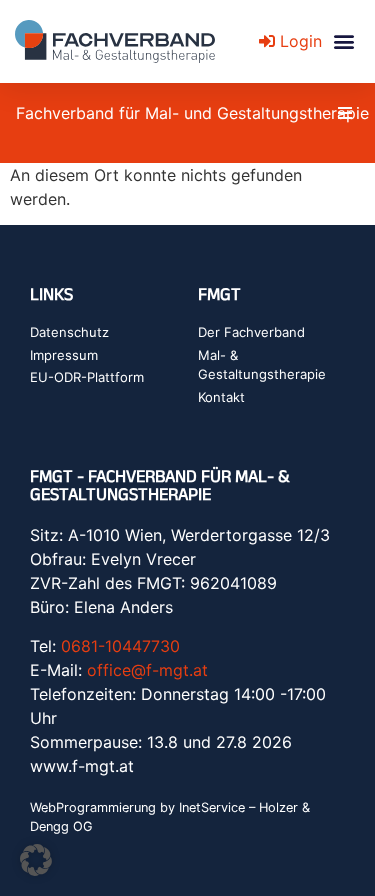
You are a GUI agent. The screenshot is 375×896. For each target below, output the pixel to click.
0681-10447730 (120, 646)
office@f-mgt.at (147, 670)
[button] (343, 41)
